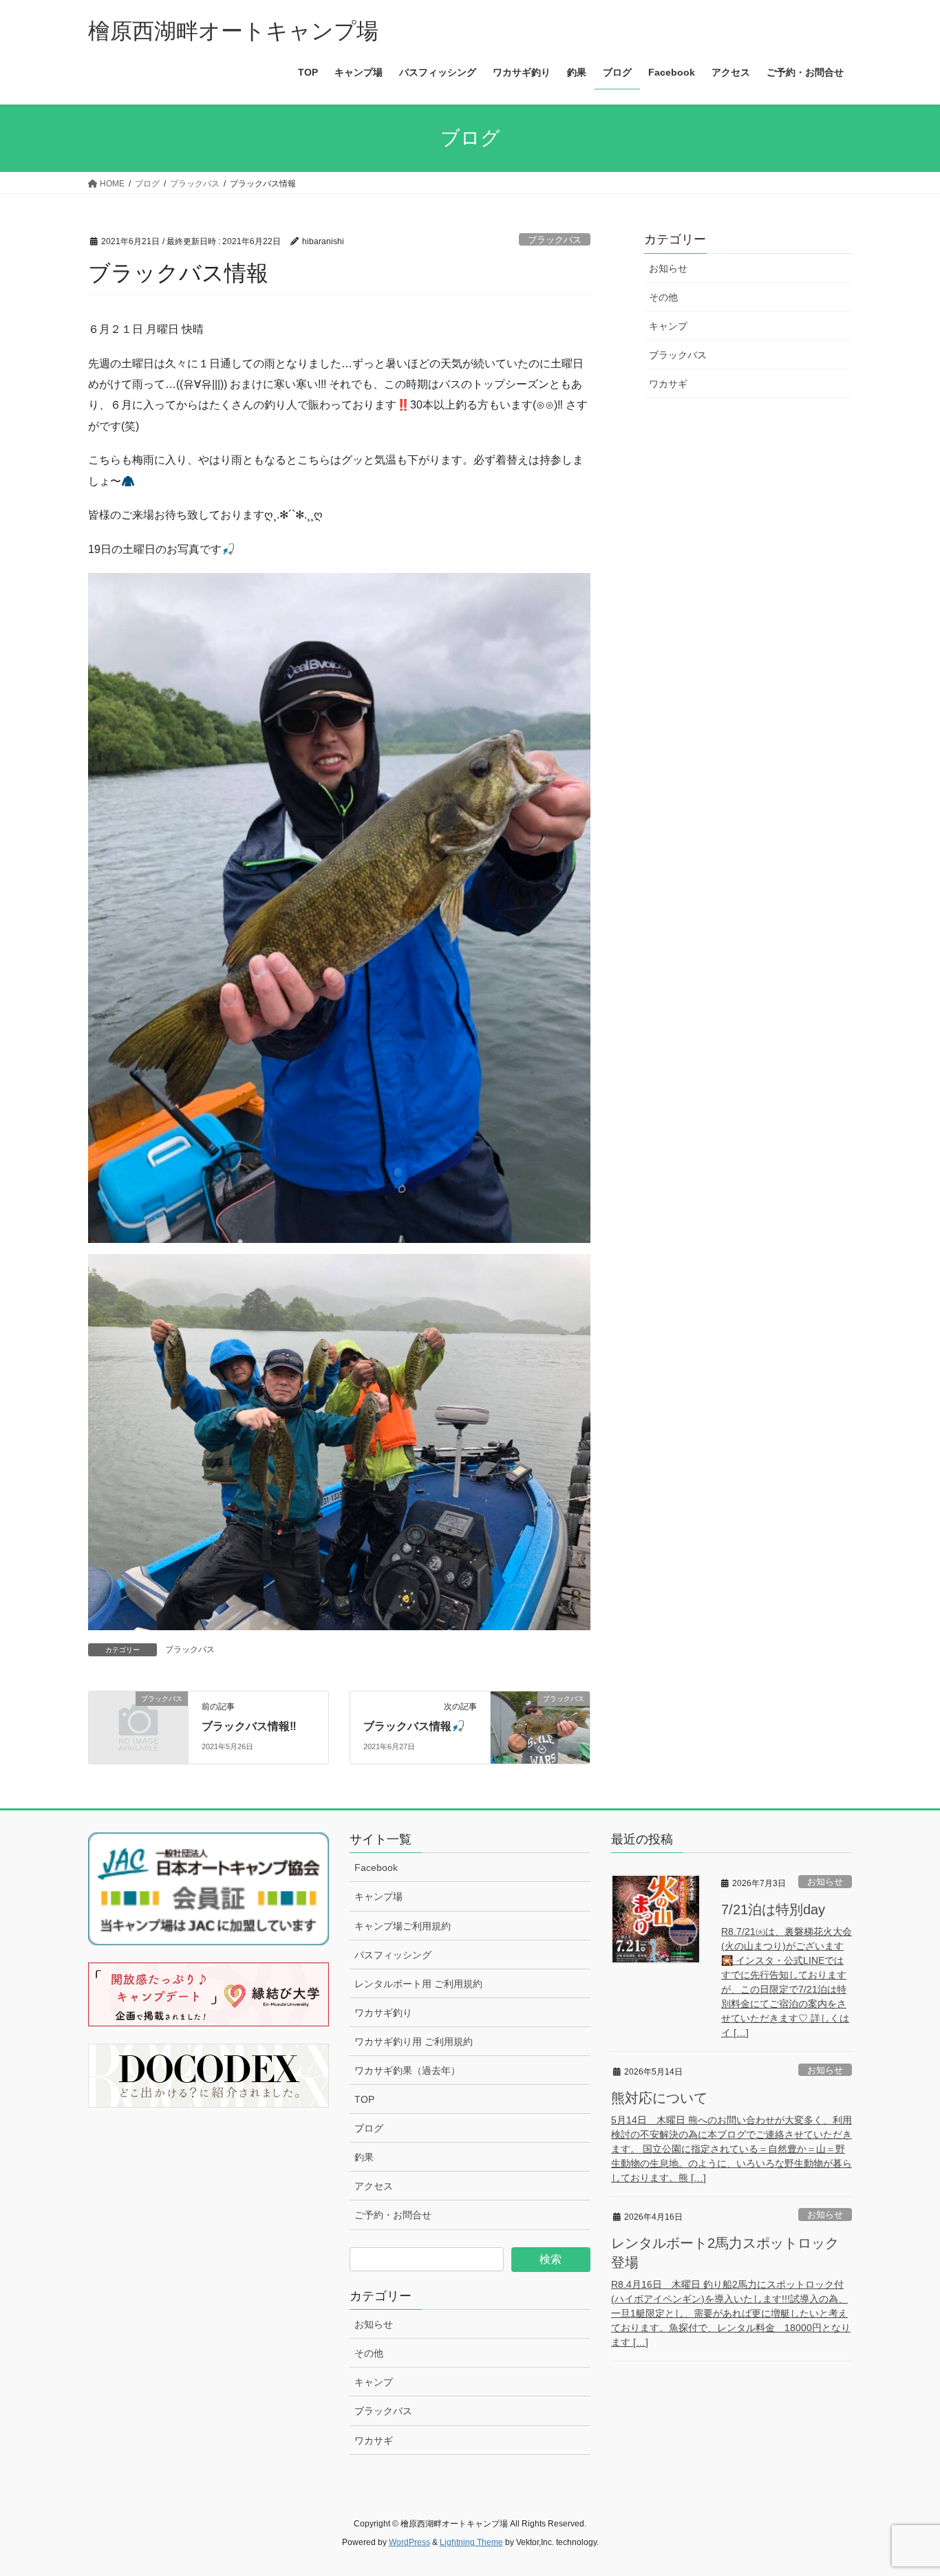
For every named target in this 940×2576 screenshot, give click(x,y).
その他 (663, 297)
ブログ (369, 2128)
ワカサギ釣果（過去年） (407, 2070)
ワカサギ (668, 384)
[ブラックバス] (138, 1721)
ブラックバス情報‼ (249, 1726)
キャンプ (668, 326)
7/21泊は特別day (773, 1909)
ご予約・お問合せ (393, 2215)
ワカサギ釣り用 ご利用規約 (414, 2042)
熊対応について (659, 2098)
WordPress (409, 2542)
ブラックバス (555, 240)
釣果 (364, 2157)
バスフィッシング (393, 1955)
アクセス (374, 2186)
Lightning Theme (471, 2542)
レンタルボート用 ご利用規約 (418, 1984)
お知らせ (668, 268)
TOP (364, 2099)
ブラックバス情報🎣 (414, 1726)
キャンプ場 (378, 1896)
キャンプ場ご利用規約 (403, 1926)
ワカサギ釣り (383, 2013)
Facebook (376, 1868)
